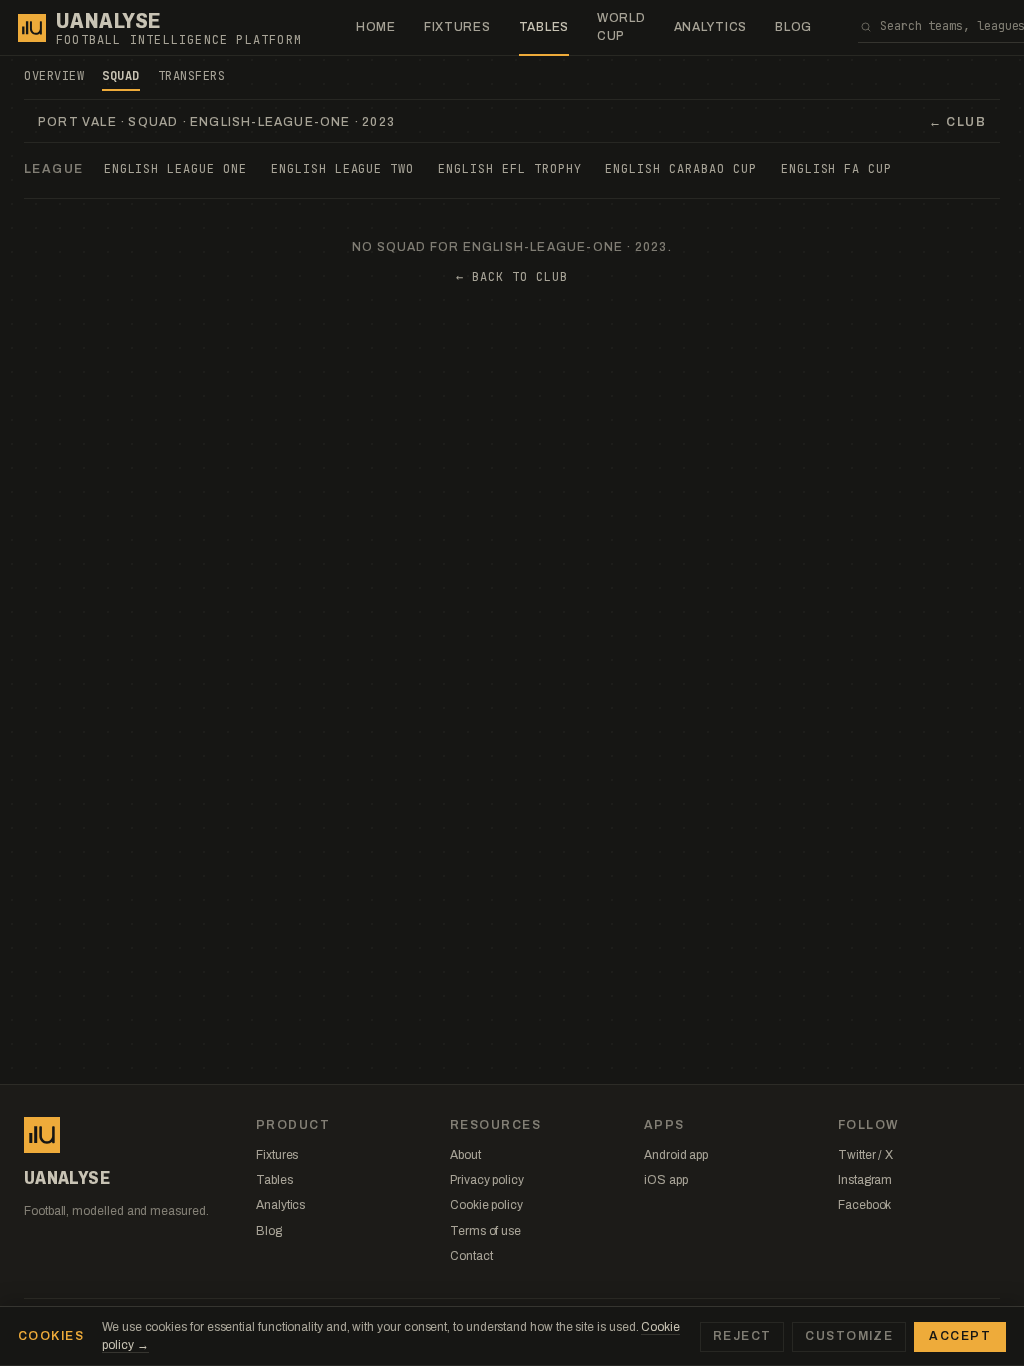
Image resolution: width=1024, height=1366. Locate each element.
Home (376, 27)
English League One (175, 169)
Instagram (865, 1180)
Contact (471, 1256)
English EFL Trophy (509, 169)
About (465, 1155)
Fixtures (457, 27)
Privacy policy (487, 1180)
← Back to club (511, 277)
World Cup (621, 26)
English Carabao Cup (680, 169)
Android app (676, 1155)
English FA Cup (836, 169)
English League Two (342, 169)
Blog (793, 27)
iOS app (665, 1180)
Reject (742, 1336)
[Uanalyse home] (32, 28)
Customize (849, 1336)
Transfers (192, 76)
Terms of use (485, 1231)
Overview (54, 76)
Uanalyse (108, 21)
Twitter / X (865, 1155)
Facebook (864, 1205)
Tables (544, 27)
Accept (960, 1336)
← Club (957, 122)
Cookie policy (486, 1205)
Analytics (710, 27)
